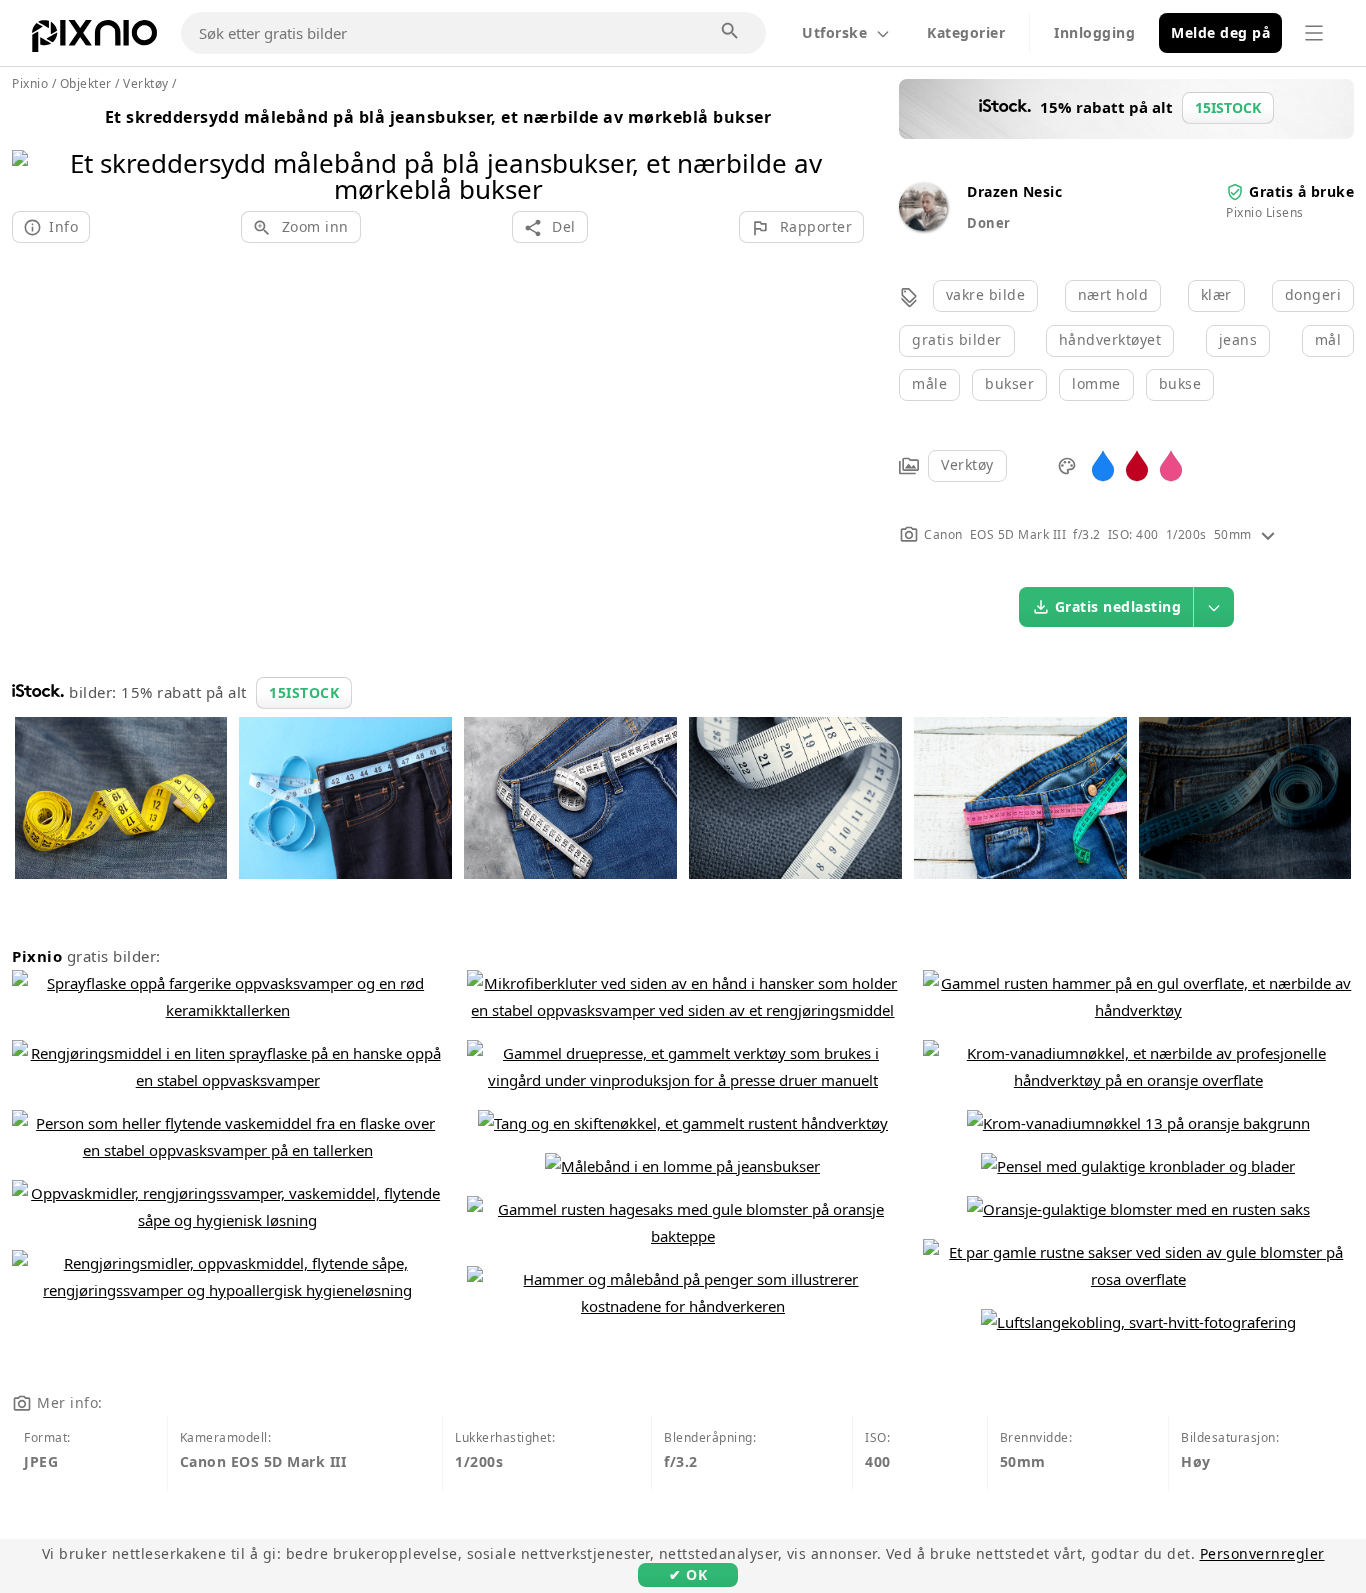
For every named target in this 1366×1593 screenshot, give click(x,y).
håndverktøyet (1110, 339)
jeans (1238, 339)
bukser (1009, 383)
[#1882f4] (1103, 464)
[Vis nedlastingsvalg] (1214, 607)
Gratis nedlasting (1118, 606)
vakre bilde (986, 294)
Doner (989, 223)
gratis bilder (957, 339)
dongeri (1313, 294)
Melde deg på (1220, 32)
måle (929, 383)
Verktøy (967, 464)
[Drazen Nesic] (923, 225)
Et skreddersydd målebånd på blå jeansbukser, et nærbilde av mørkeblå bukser (438, 117)
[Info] (1268, 534)
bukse (1180, 383)
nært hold (1113, 294)
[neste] (841, 150)
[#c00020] (1137, 464)
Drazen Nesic (1014, 191)
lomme (1096, 383)
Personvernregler (1262, 1553)
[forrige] (34, 150)
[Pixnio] (94, 40)
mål (1328, 339)
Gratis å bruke (1301, 191)
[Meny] (1314, 33)
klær (1216, 294)
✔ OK (688, 1574)
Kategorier (966, 32)
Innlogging (1094, 32)
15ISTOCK (304, 692)
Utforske (834, 32)
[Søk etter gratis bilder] (731, 32)
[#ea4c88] (1171, 464)
